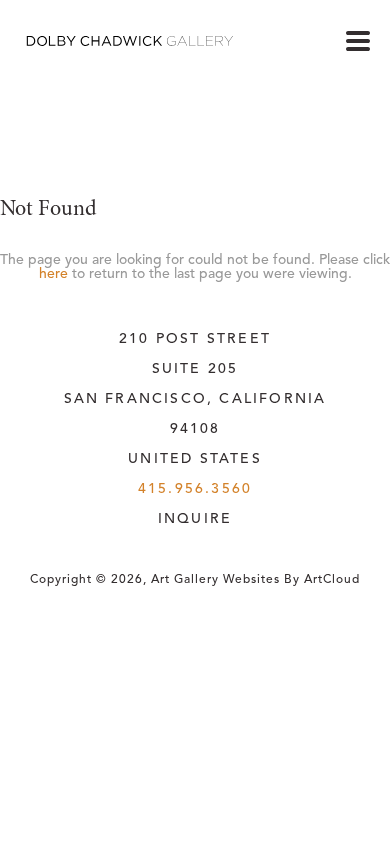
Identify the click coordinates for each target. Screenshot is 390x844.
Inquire (195, 519)
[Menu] (358, 41)
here (53, 274)
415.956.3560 (195, 489)
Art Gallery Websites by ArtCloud (255, 580)
